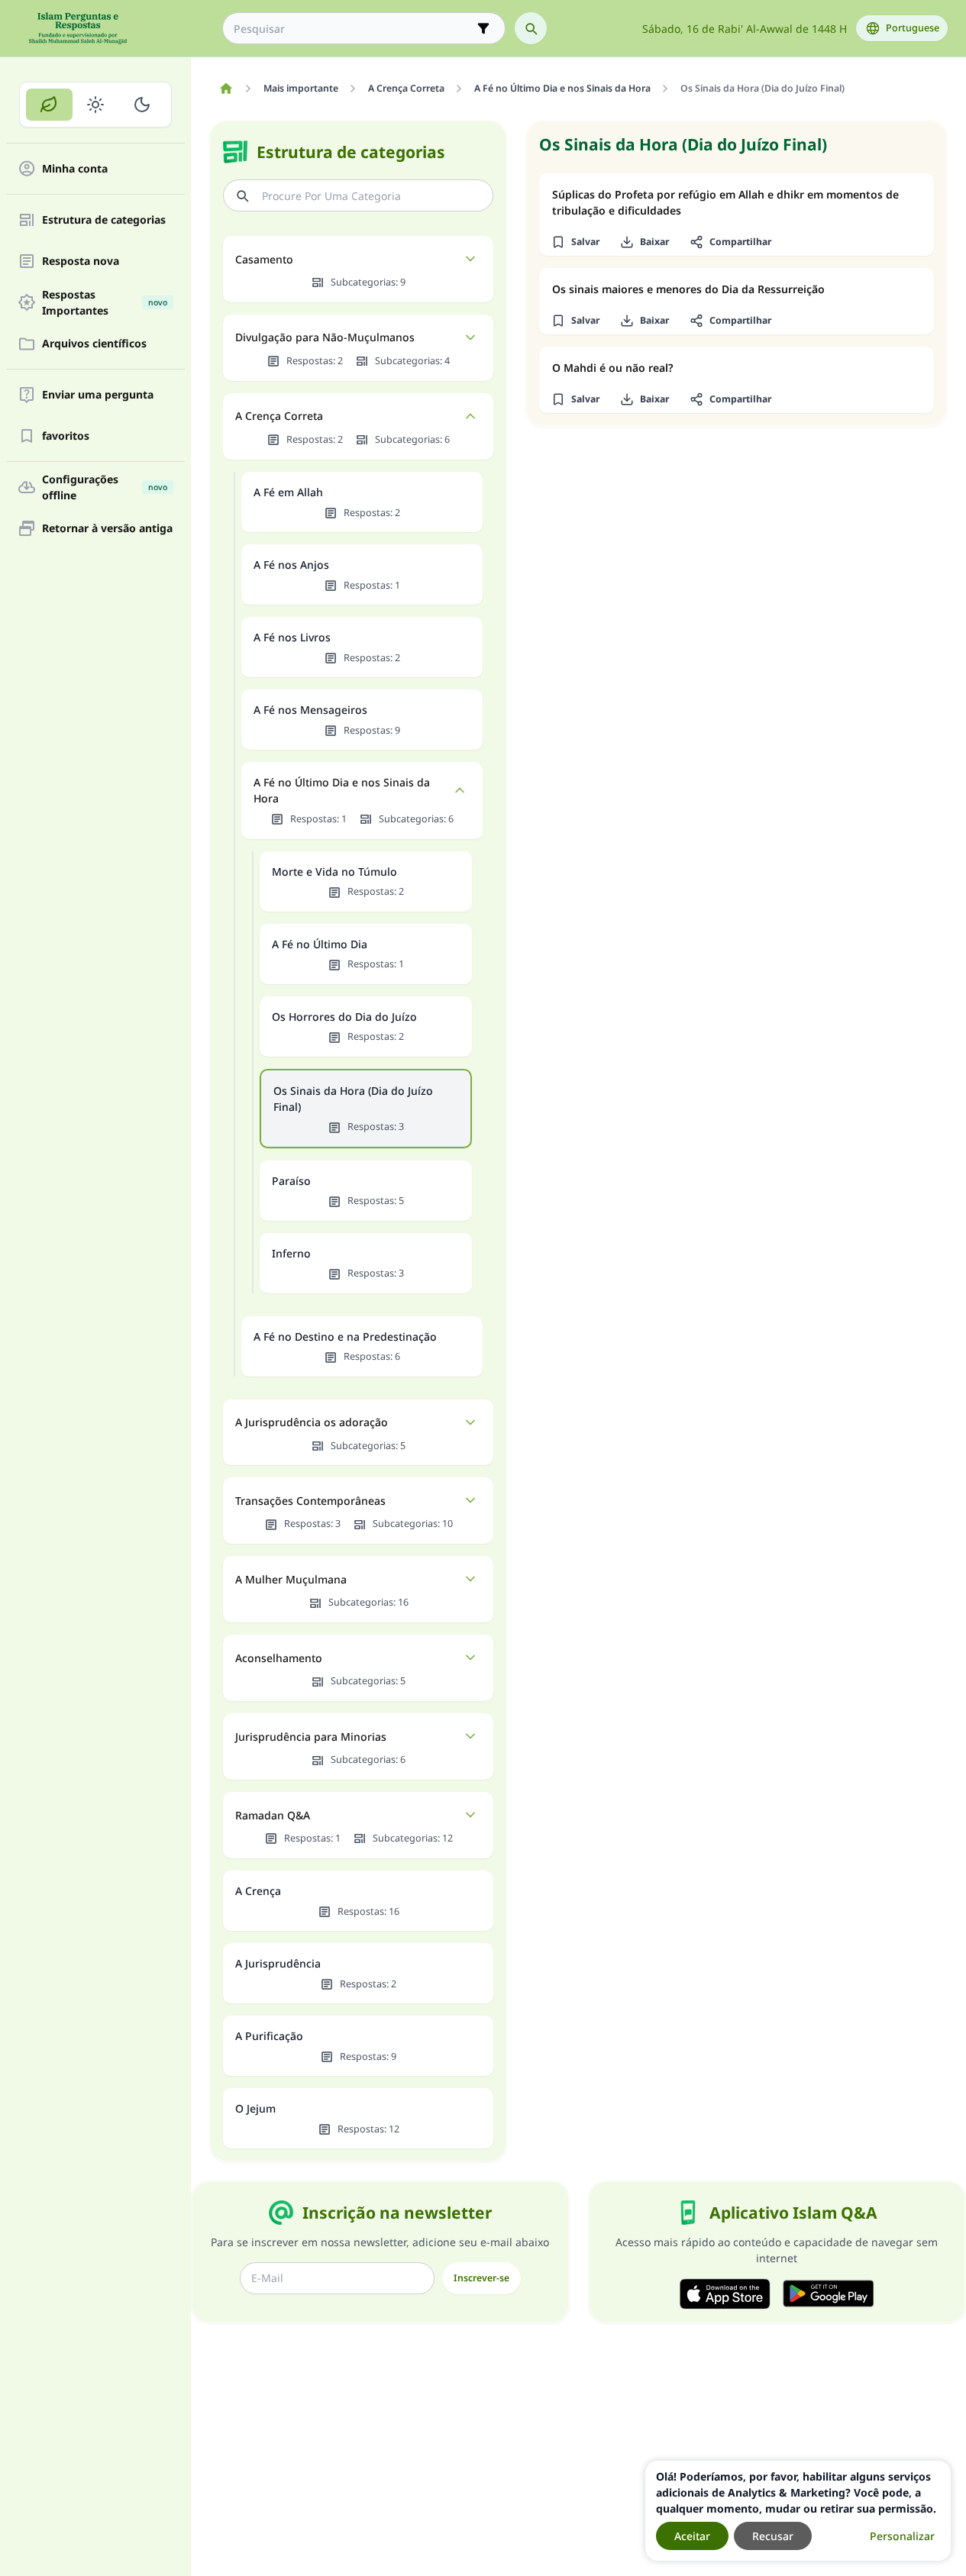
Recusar (773, 2536)
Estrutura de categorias (104, 220)
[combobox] (353, 29)
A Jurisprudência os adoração (312, 1422)
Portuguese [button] (913, 28)
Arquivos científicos (94, 344)
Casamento (264, 259)
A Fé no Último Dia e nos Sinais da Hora (342, 790)
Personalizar (902, 2536)
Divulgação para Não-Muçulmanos (325, 337)
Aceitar (692, 2536)
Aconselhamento (279, 1658)
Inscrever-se (481, 2278)
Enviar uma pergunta (98, 395)
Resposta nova (81, 261)
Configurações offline (105, 487)
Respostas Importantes (105, 302)
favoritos (66, 436)
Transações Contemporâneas (310, 1501)
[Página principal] (226, 89)
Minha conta (75, 169)
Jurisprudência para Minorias (311, 1737)
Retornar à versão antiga (107, 529)
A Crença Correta (279, 416)
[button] (575, 242)
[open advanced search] (483, 28)
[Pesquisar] (531, 28)
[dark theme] (142, 105)
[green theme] (49, 105)
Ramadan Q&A (273, 1815)
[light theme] (96, 105)
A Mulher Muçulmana (291, 1579)
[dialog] (798, 2511)
